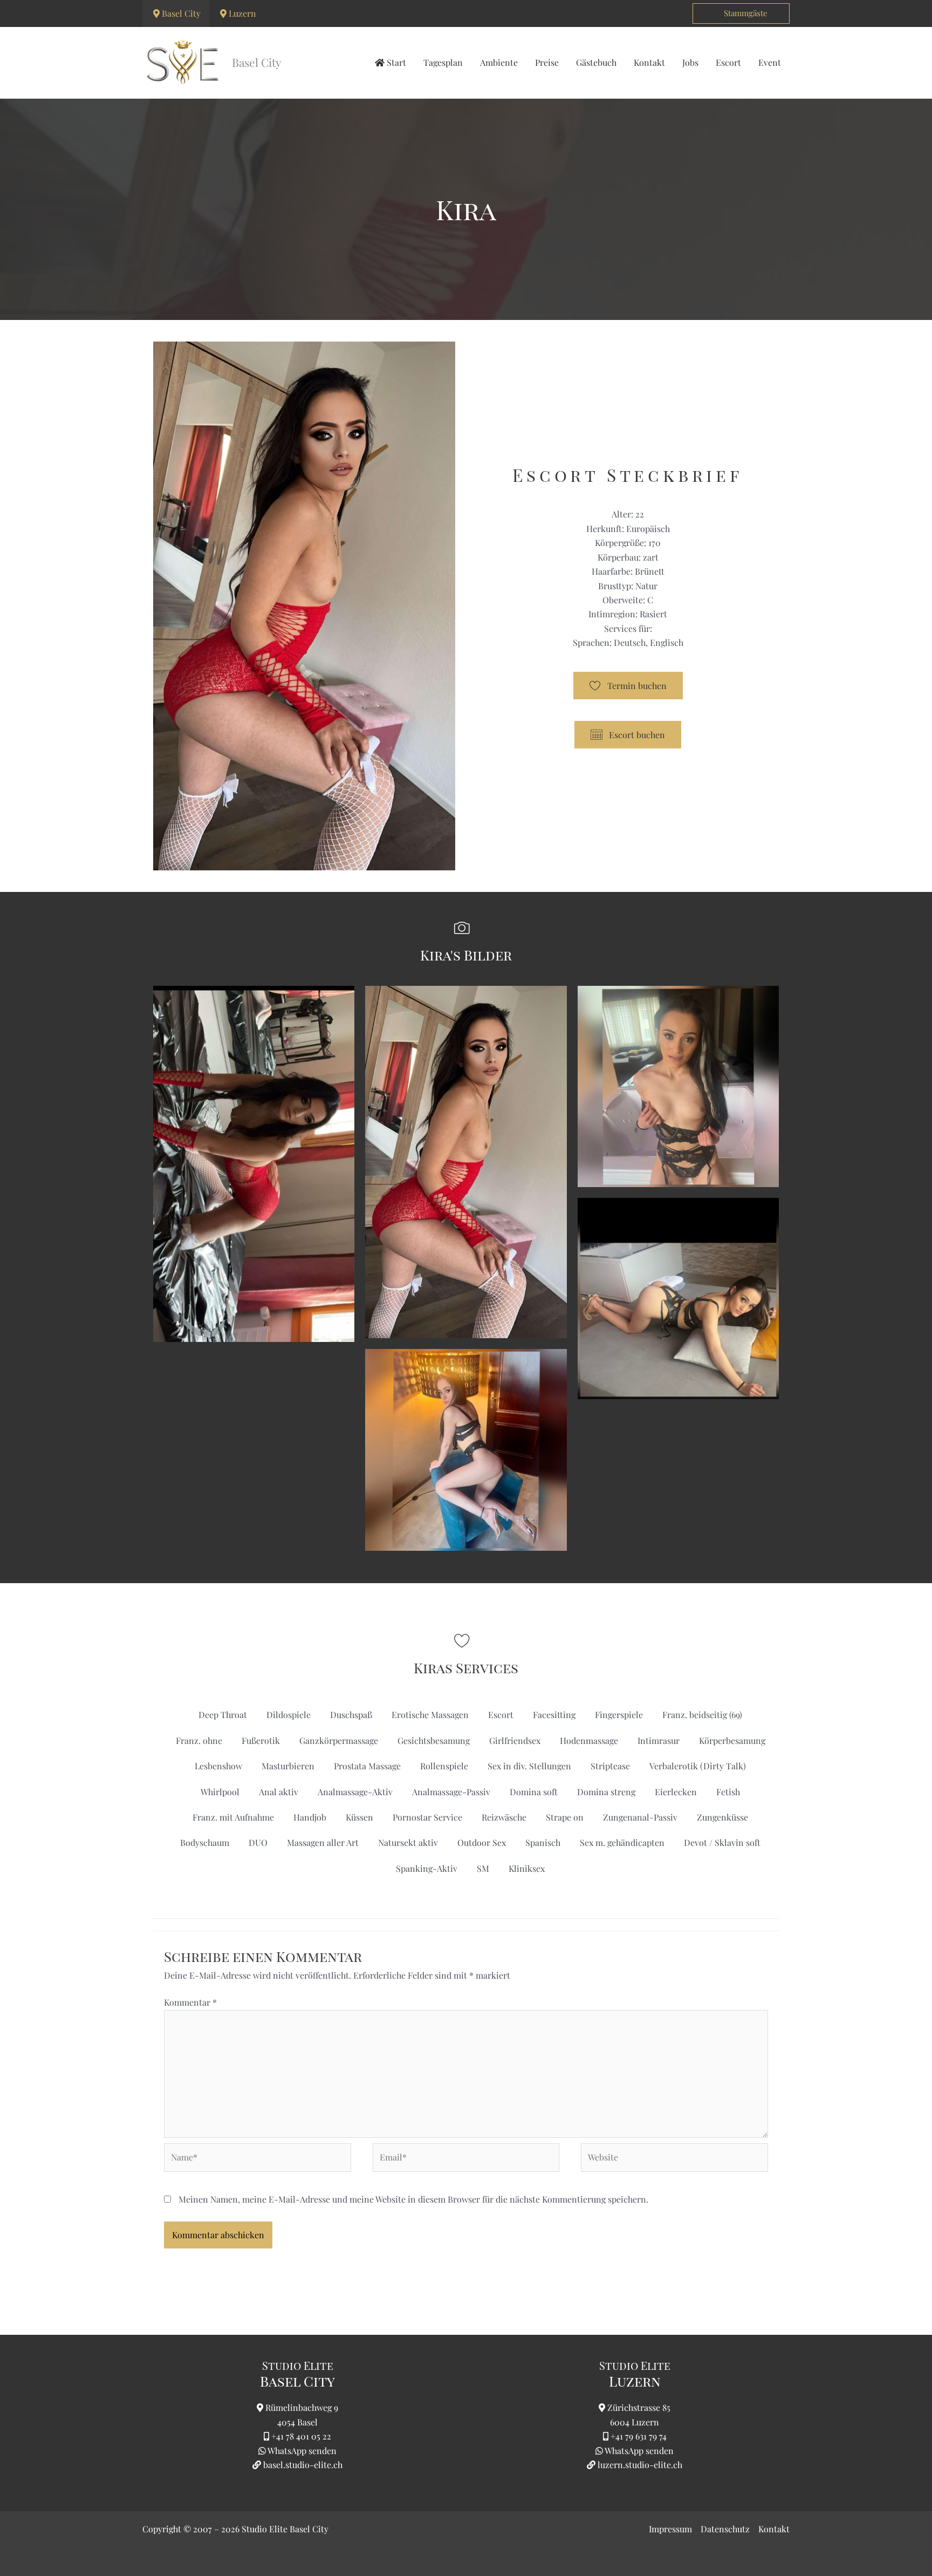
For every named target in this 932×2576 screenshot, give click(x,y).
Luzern (242, 13)
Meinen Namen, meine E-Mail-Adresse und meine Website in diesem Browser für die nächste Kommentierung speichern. (413, 2199)
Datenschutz (725, 2529)
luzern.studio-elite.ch (639, 2465)
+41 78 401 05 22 (301, 2436)
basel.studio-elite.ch (302, 2465)
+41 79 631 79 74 (639, 2436)
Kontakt (774, 2529)
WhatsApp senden (302, 2451)
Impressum (670, 2529)
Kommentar (190, 2002)
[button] (741, 13)
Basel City (181, 13)
